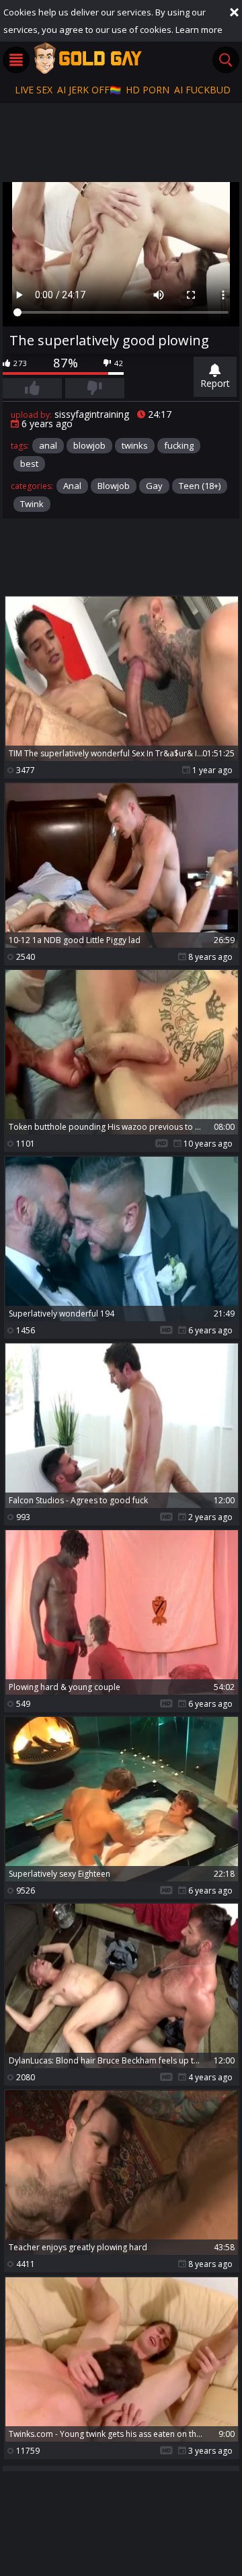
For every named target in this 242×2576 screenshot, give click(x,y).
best (29, 463)
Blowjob (114, 486)
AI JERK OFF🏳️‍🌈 (89, 90)
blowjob (89, 445)
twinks (135, 445)
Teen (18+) (200, 486)
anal (48, 445)
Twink (32, 504)
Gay (154, 486)
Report (215, 383)
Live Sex (34, 90)
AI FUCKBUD (202, 90)
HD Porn (148, 90)
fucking (179, 445)
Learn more (199, 30)
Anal (72, 486)
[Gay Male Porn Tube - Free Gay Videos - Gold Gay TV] (87, 58)
